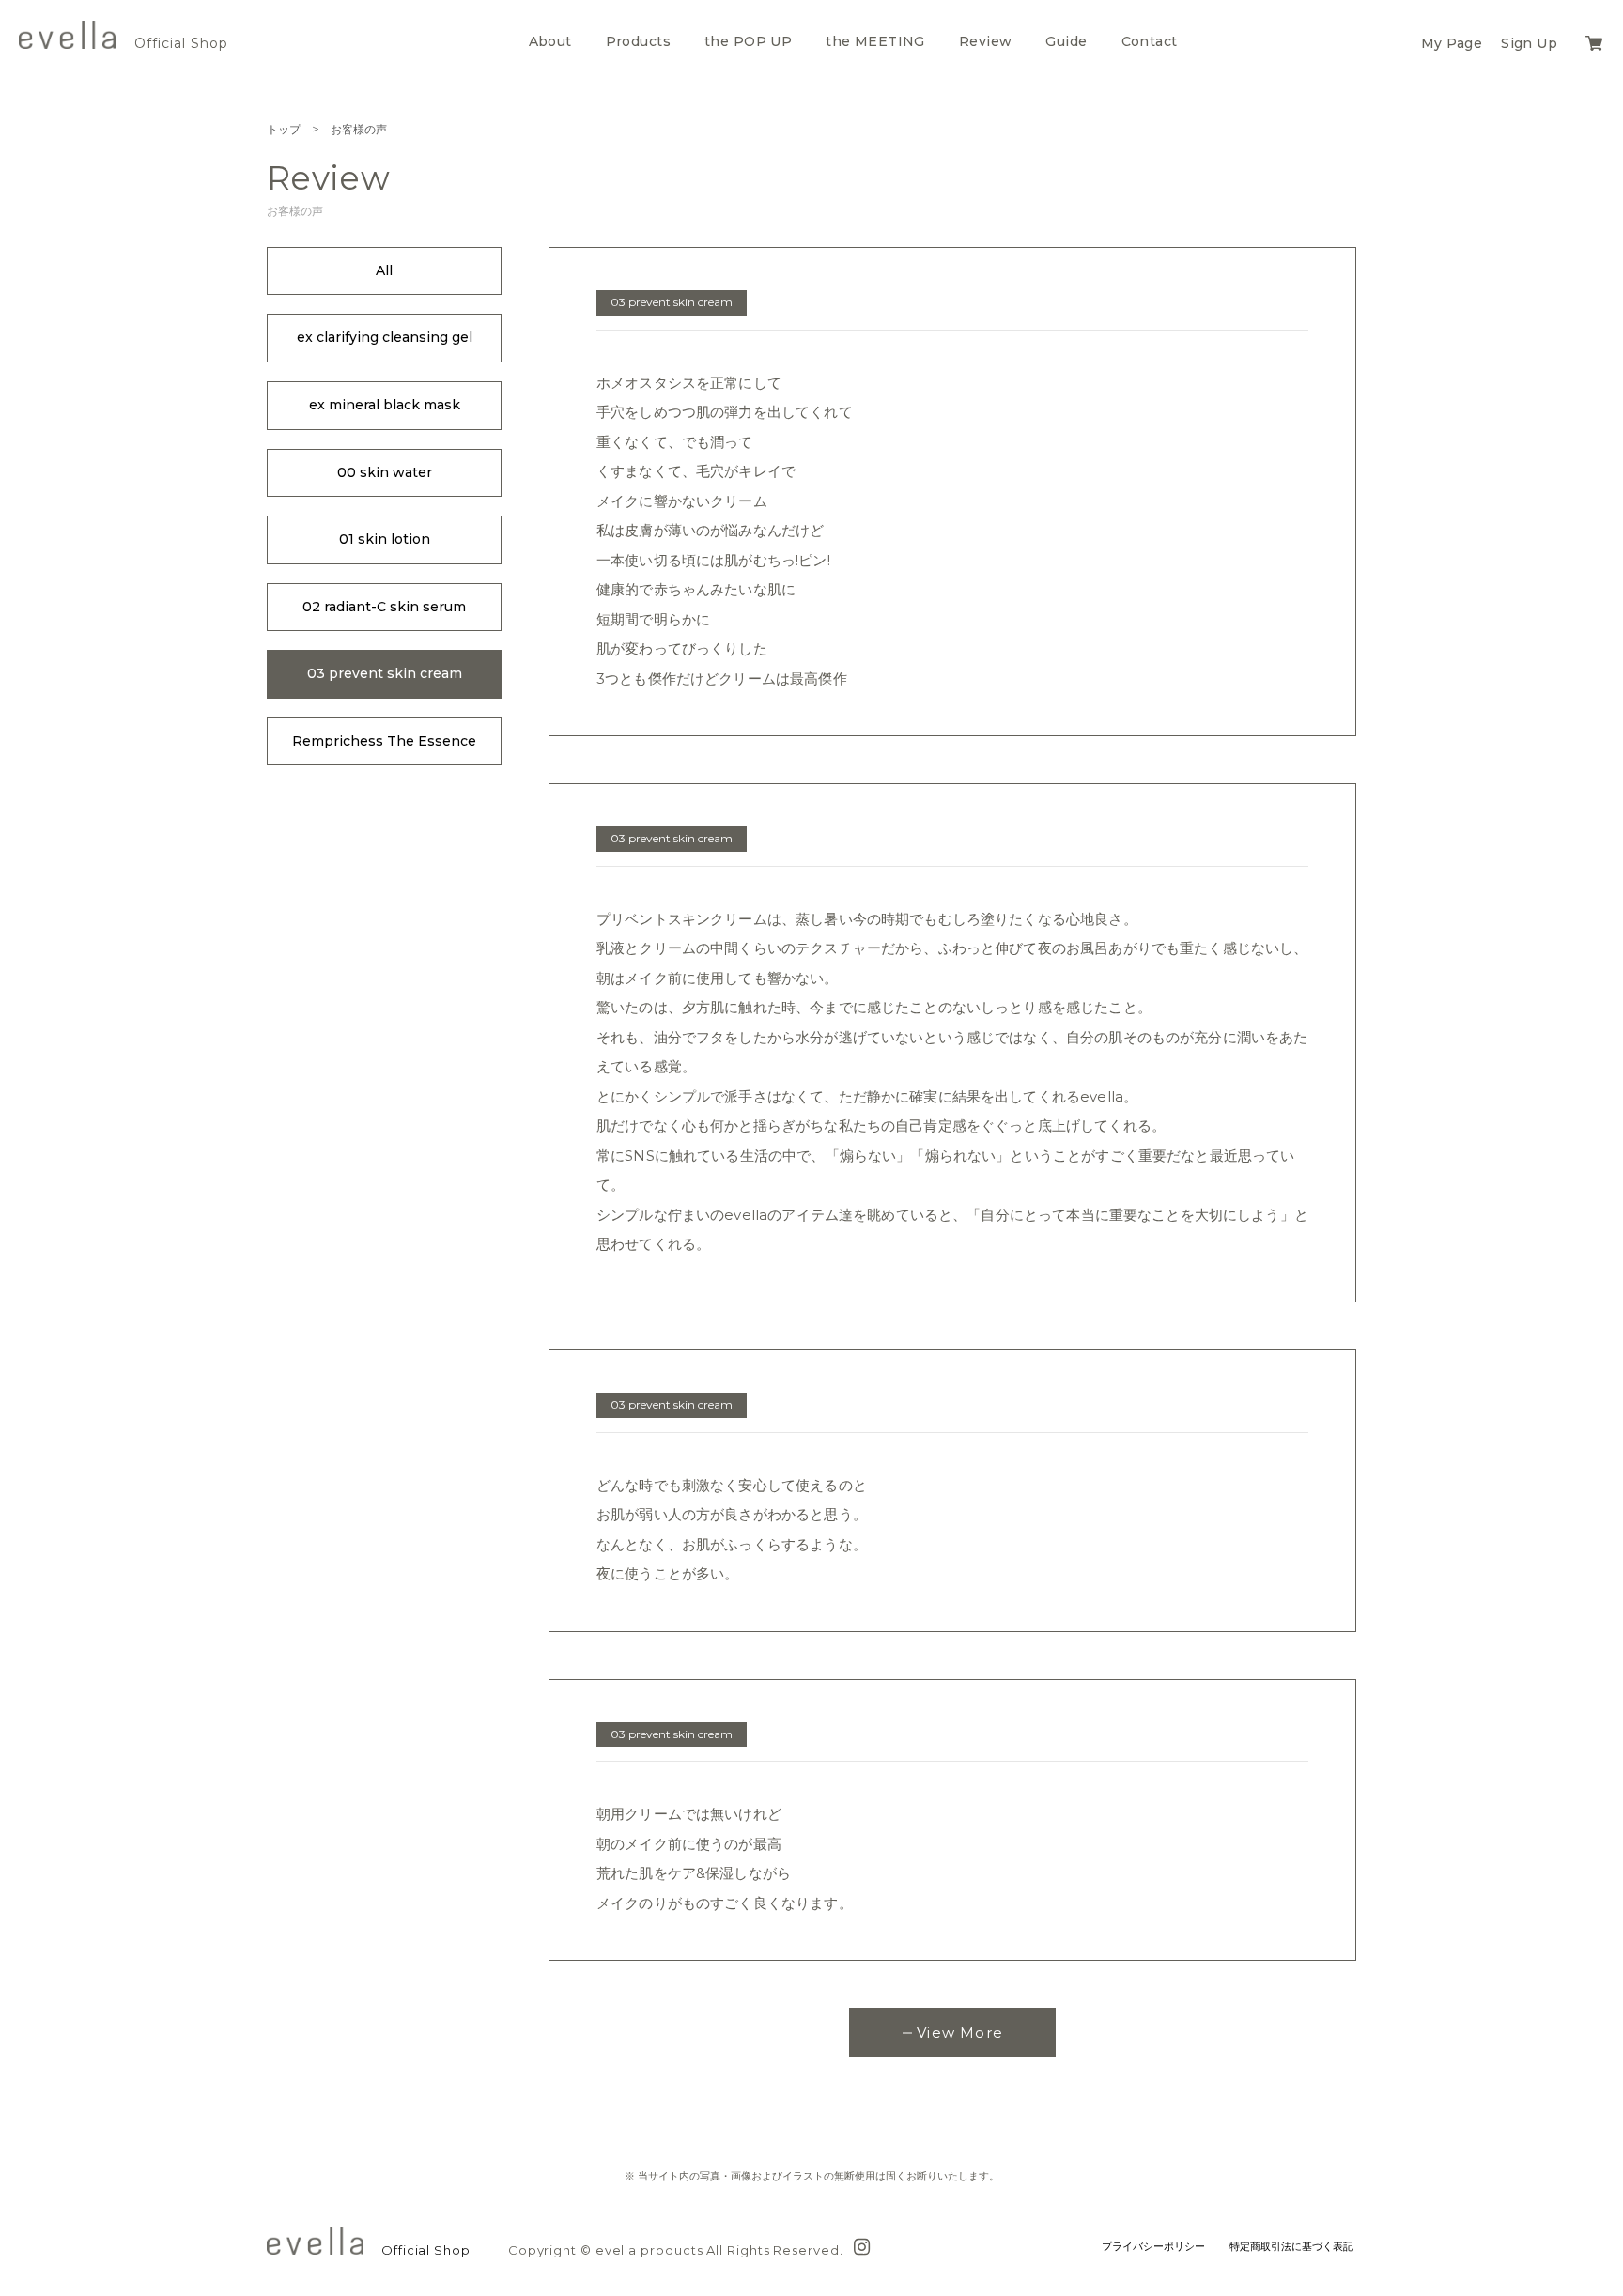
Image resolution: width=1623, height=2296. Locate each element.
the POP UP (748, 41)
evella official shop (67, 35)
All (384, 270)
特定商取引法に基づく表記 (1291, 2246)
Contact (1150, 41)
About (550, 41)
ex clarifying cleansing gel (385, 337)
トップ (284, 129)
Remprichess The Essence (384, 741)
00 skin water (385, 472)
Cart (1602, 41)
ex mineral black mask (385, 405)
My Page (1452, 43)
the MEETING (875, 41)
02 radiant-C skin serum (384, 607)
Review (986, 41)
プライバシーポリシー (1153, 2246)
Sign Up (1529, 43)
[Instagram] (862, 2245)
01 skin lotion (385, 539)
